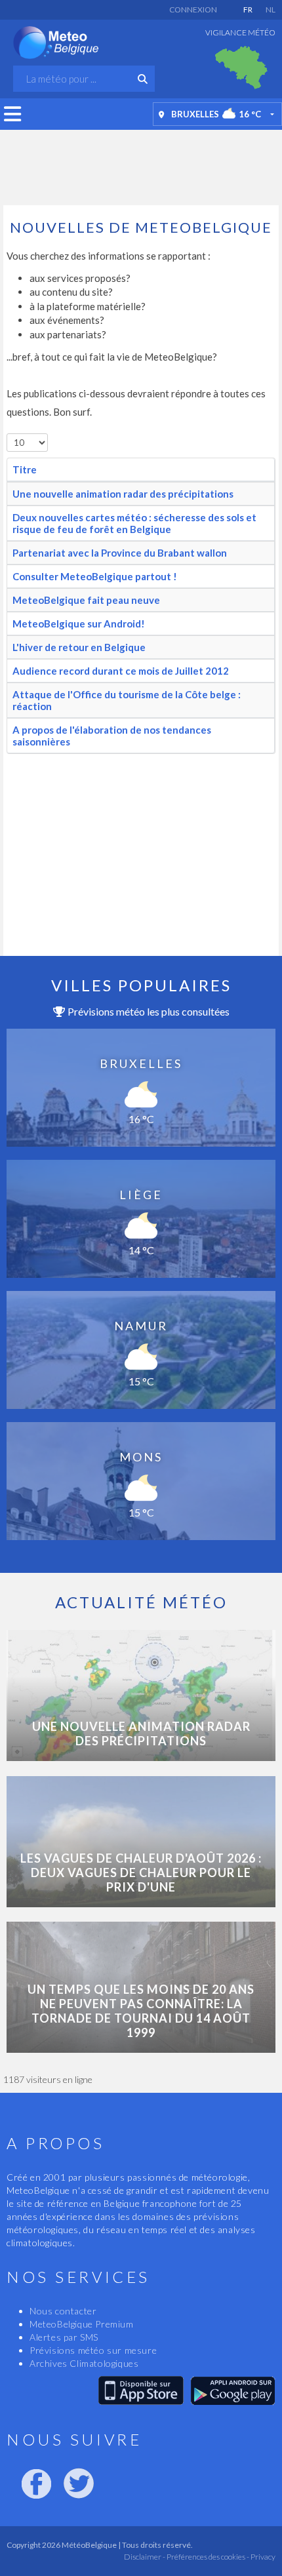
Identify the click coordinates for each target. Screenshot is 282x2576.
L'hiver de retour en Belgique (79, 647)
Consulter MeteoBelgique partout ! (95, 576)
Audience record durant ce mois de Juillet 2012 (121, 671)
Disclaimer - (145, 2557)
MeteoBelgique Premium (82, 2324)
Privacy (262, 2557)
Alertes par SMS (64, 2337)
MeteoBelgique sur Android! (79, 624)
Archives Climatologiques (84, 2363)
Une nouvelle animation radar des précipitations (123, 494)
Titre (25, 469)
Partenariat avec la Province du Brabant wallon (120, 553)
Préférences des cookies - (207, 2557)
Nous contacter (63, 2311)
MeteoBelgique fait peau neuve (86, 600)
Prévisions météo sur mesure (93, 2350)
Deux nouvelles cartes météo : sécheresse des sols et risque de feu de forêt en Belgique (134, 523)
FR (248, 10)
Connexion (193, 10)
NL (271, 10)
